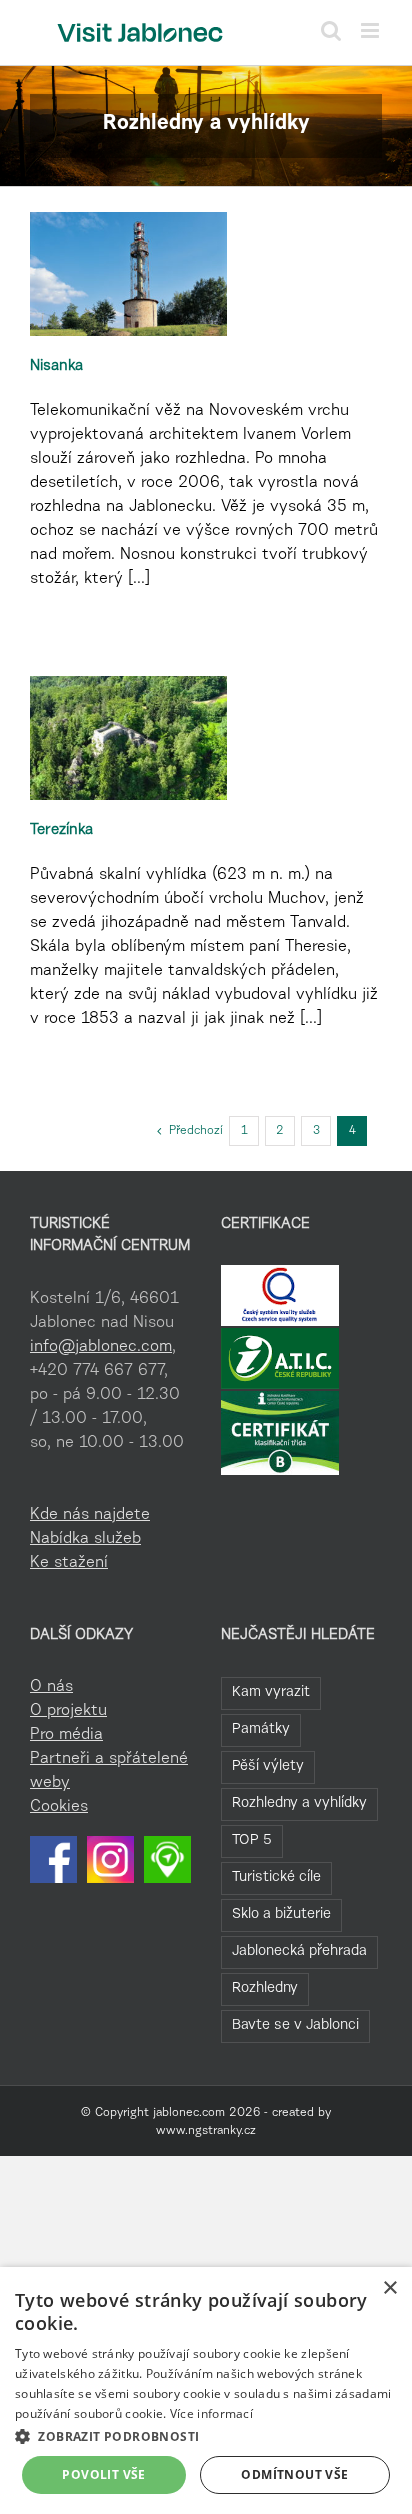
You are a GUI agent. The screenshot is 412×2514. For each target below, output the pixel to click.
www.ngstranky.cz (206, 2131)
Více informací (211, 2413)
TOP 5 (252, 1840)
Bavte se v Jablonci (295, 2025)
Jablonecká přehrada (299, 1951)
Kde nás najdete (90, 1515)
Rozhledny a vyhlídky (299, 1803)
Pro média (66, 1735)
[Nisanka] (128, 274)
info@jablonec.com (101, 1347)
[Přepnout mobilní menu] (371, 30)
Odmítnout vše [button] (294, 2474)
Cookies (59, 1807)
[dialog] (206, 2390)
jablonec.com (189, 2113)
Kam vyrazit (271, 1692)
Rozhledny (265, 1988)
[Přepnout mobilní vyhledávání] (331, 30)
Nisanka (56, 366)
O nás (51, 1687)
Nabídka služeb (85, 1539)
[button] (206, 2436)
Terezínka (61, 830)
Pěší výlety (268, 1766)
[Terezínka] (128, 738)
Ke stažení (69, 1563)
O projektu (68, 1711)
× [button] (389, 2288)
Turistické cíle (276, 1877)
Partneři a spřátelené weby (109, 1771)
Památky (261, 1729)
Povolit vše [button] (103, 2474)
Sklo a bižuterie (281, 1914)
